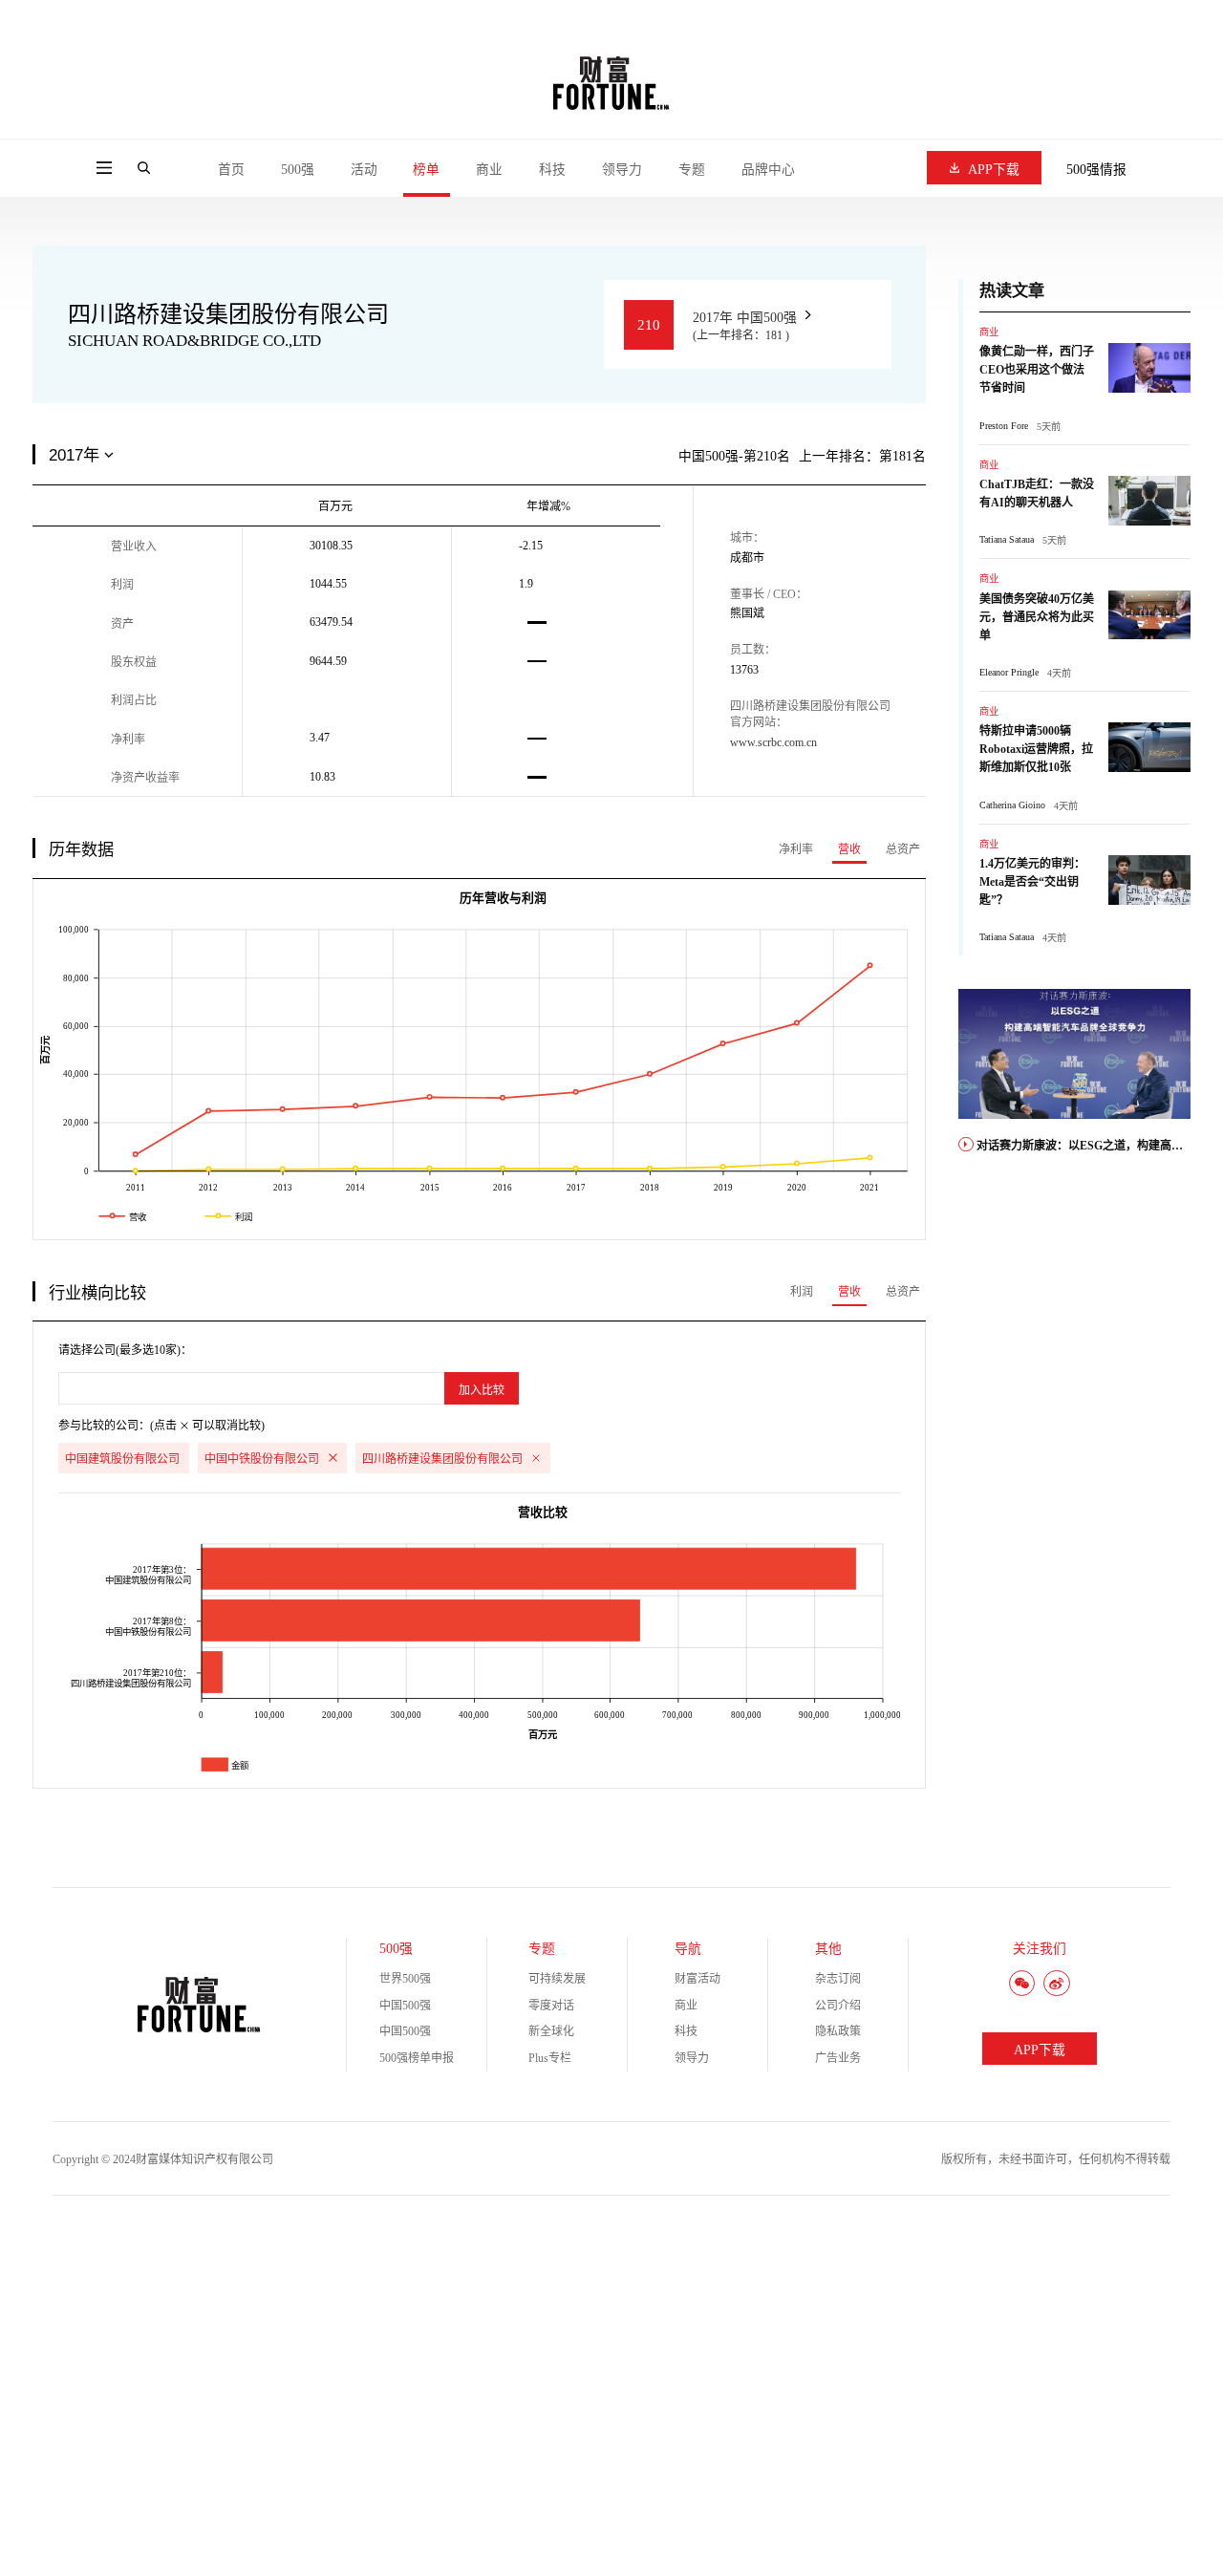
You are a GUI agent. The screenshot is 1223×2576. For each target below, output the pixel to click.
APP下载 (994, 170)
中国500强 (405, 2006)
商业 (489, 170)
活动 (364, 170)
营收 (849, 849)
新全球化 (551, 2031)
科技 (552, 170)
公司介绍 (838, 2006)
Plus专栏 (550, 2058)
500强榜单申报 (417, 2058)
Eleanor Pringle (1009, 672)
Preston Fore (1004, 426)
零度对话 (551, 2006)
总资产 (903, 849)
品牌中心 (768, 170)
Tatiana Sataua (1007, 539)
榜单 (426, 170)
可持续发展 (557, 1979)
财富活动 (697, 1979)
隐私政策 (838, 2031)
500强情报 (1096, 170)
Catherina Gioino (1012, 805)
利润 (802, 1292)
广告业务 (838, 2058)
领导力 (622, 170)
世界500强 (405, 1979)
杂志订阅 (838, 1979)
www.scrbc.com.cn (773, 742)
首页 (231, 170)
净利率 (796, 849)
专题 (692, 170)
